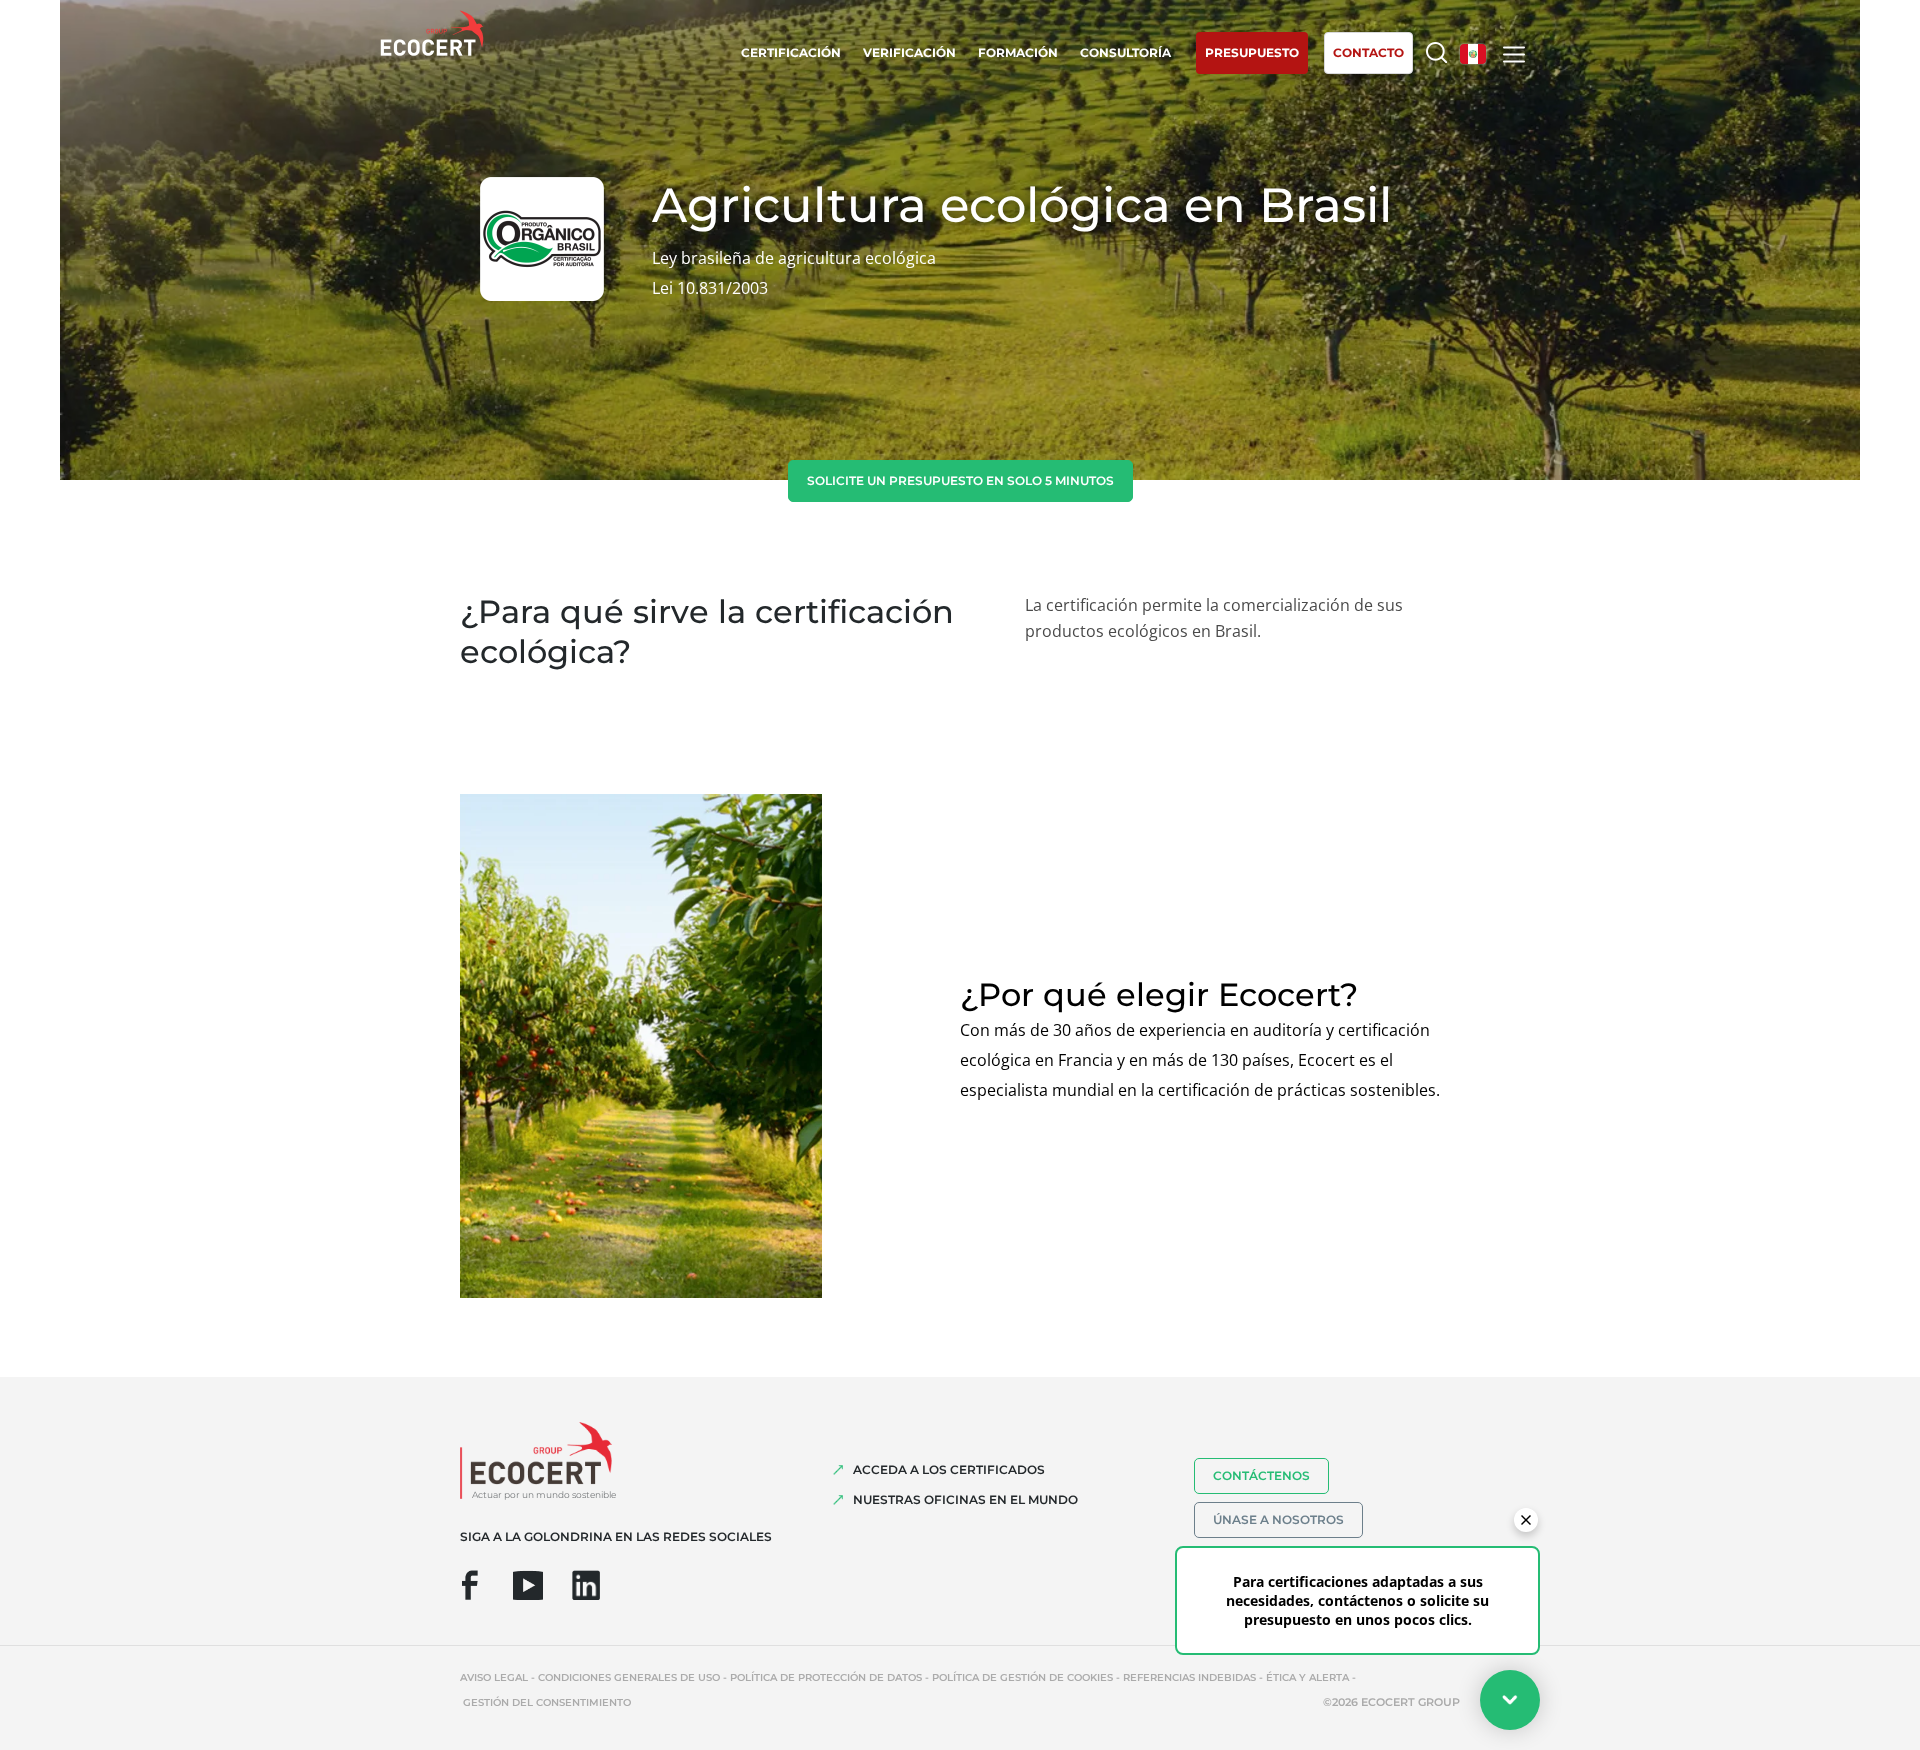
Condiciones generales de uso (629, 1677)
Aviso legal (494, 1677)
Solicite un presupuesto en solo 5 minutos (960, 480)
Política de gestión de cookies (1022, 1677)
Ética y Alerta (1307, 1677)
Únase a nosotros (1278, 1519)
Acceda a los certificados (949, 1469)
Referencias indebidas (1189, 1677)
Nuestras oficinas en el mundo (965, 1499)
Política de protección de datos (826, 1677)
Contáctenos (1261, 1475)
